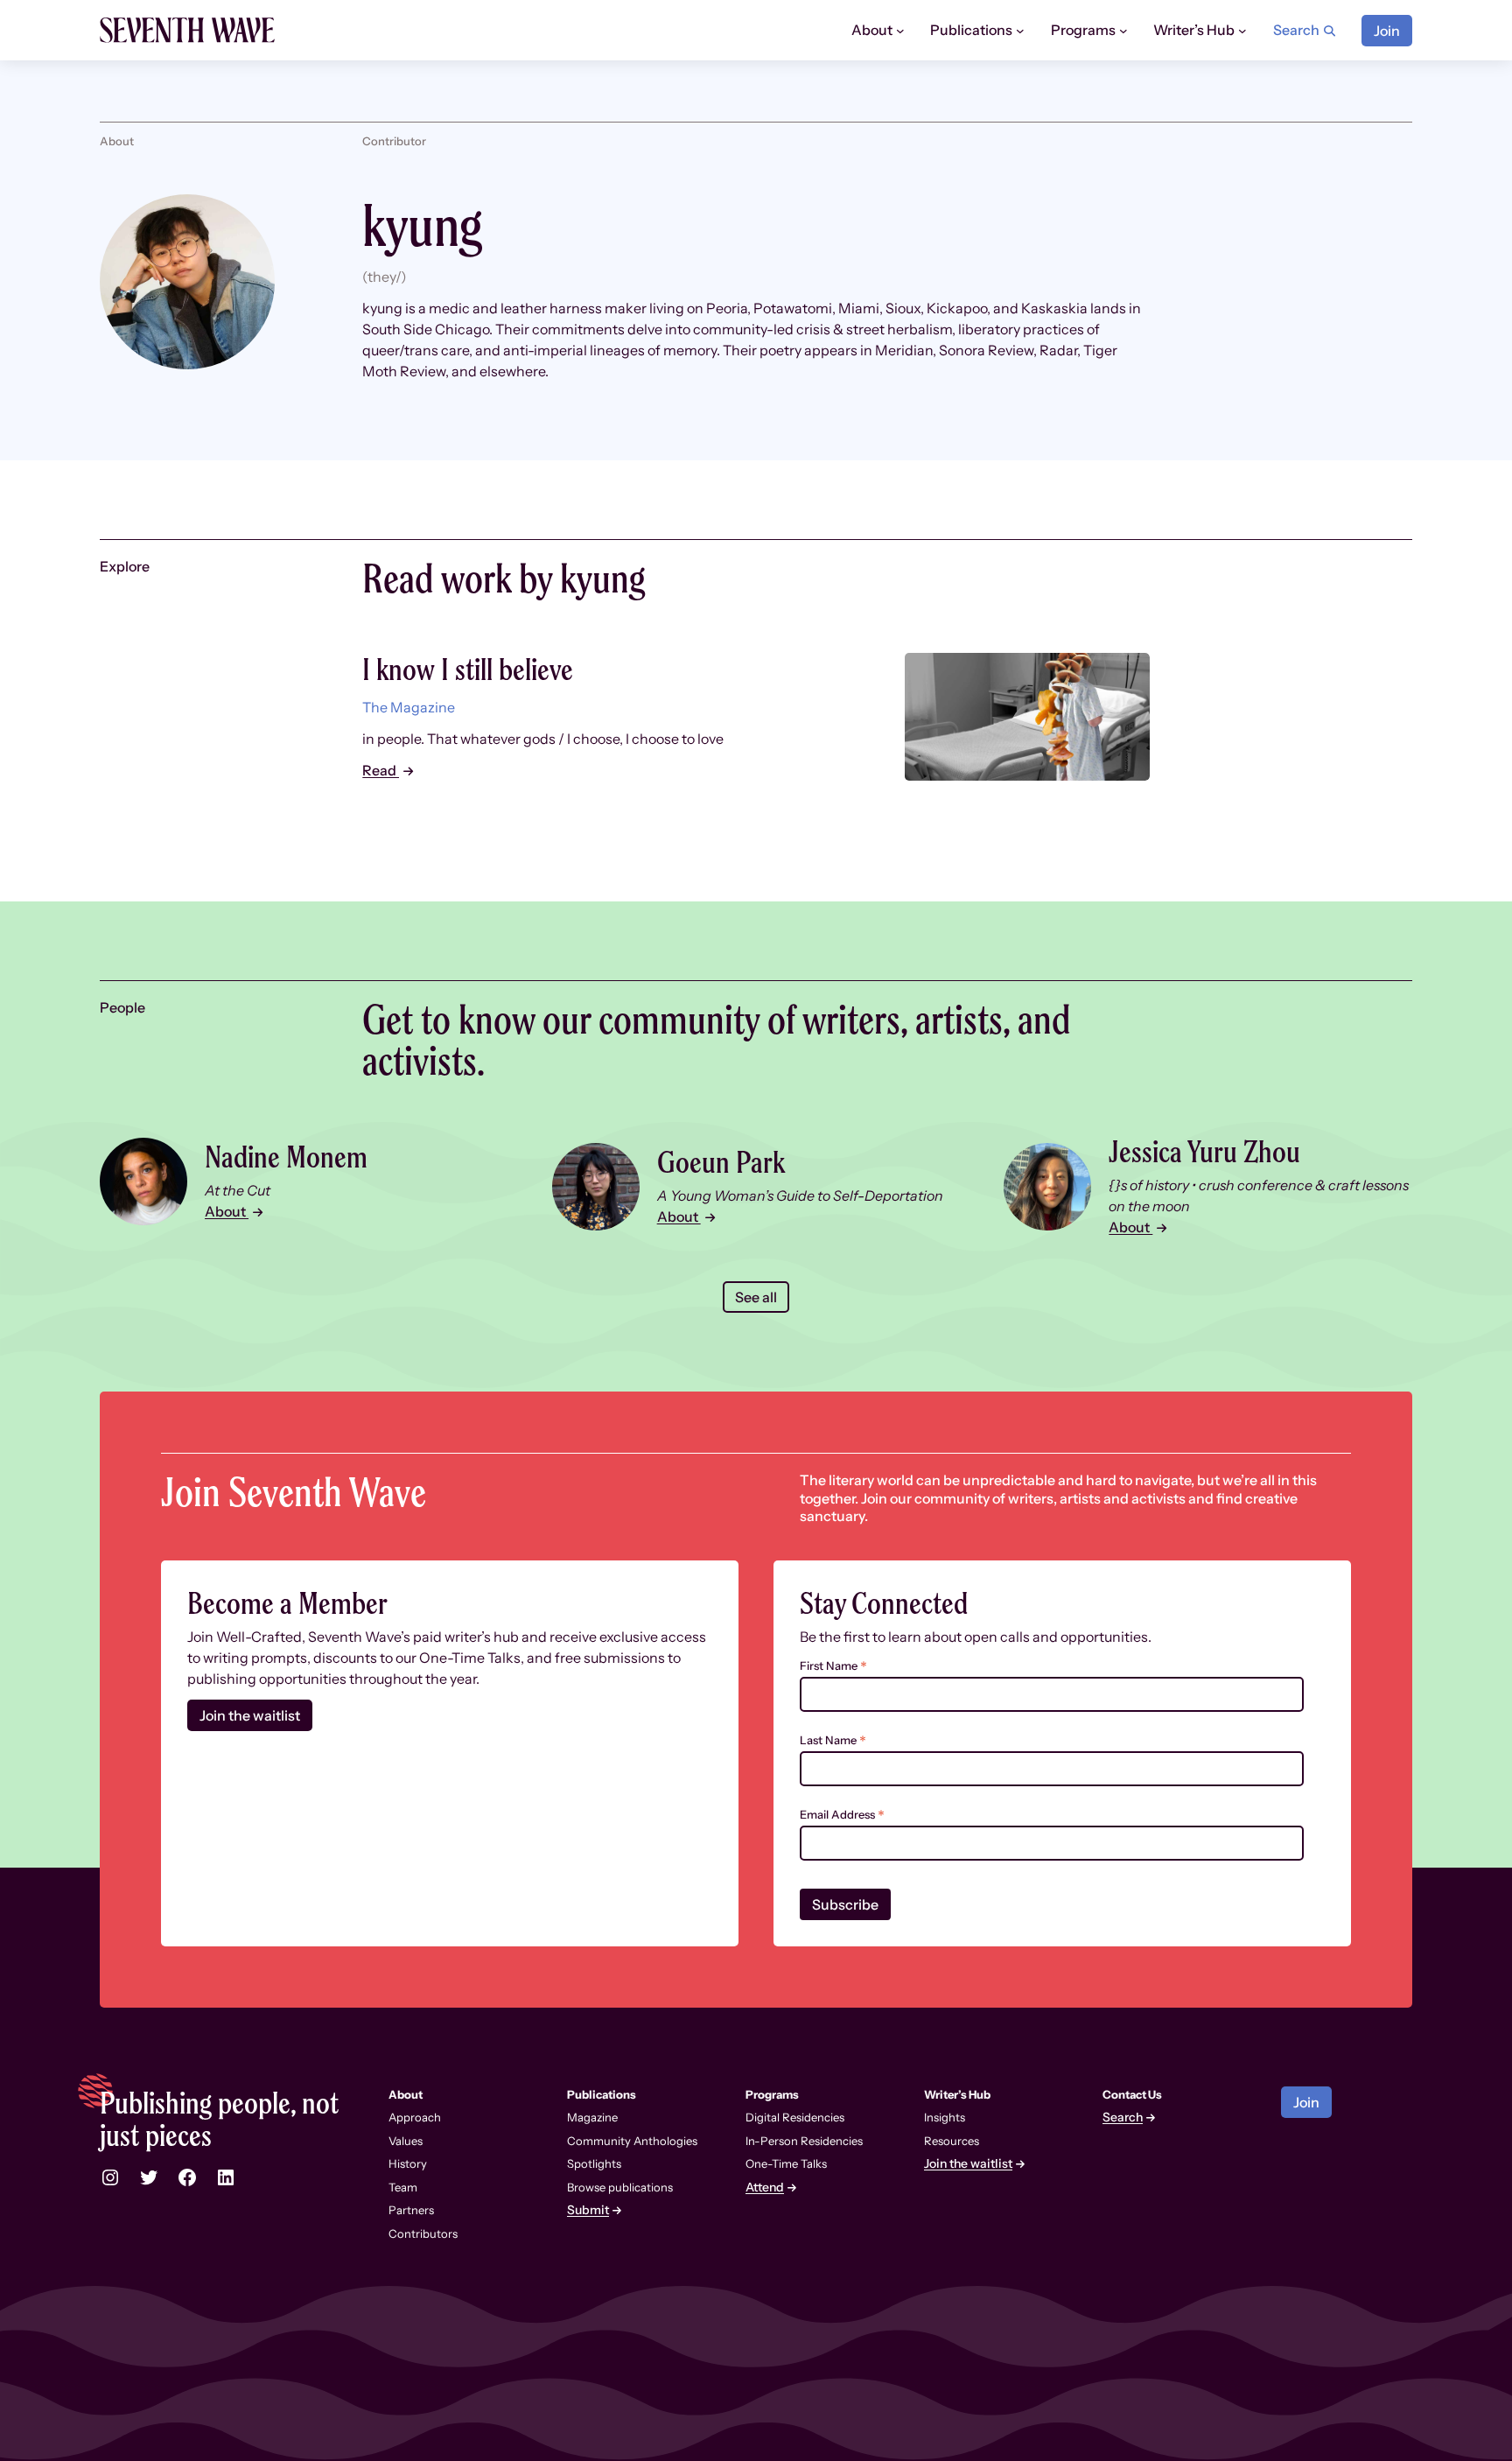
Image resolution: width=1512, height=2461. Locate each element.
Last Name (833, 1740)
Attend (765, 2188)
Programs (772, 2094)
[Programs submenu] (1123, 31)
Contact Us (1132, 2094)
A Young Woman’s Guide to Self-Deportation (800, 1195)
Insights (945, 2117)
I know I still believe (468, 669)
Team (403, 2187)
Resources (952, 2141)
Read (381, 770)
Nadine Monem (286, 1157)
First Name (833, 1666)
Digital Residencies (795, 2117)
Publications (602, 2094)
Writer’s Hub (957, 2094)
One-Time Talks (786, 2163)
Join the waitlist (250, 1715)
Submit (588, 2210)
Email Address (842, 1815)
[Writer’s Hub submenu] (1242, 31)
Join (1387, 31)
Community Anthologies (632, 2141)
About (227, 1211)
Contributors (423, 2233)
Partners (411, 2210)
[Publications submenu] (1020, 31)
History (408, 2163)
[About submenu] (900, 31)
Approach (415, 2117)
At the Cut (238, 1190)
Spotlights (594, 2163)
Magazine (592, 2117)
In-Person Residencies (804, 2141)
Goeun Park (721, 1162)
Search (1123, 2117)
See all (756, 1297)
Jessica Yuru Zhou (1204, 1151)
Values (406, 2141)
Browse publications (620, 2187)
